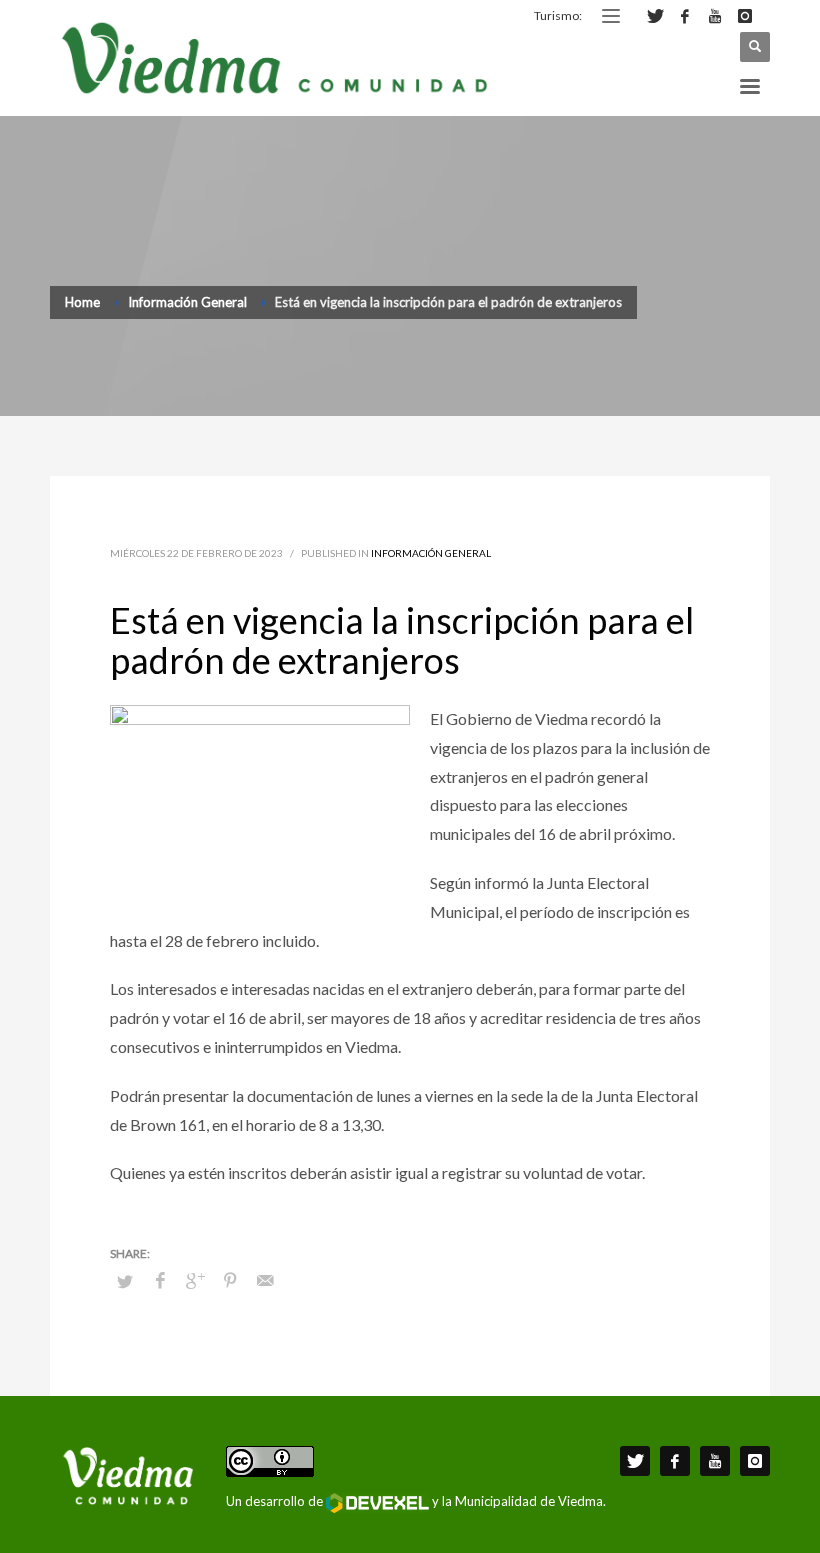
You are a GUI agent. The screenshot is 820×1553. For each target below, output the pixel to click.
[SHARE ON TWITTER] (125, 1281)
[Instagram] (745, 16)
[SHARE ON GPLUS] (195, 1280)
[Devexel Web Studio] (377, 1503)
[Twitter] (655, 16)
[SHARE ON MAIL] (265, 1280)
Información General (431, 553)
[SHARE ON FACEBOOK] (160, 1280)
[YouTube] (715, 16)
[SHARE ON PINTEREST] (230, 1280)
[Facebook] (685, 16)
